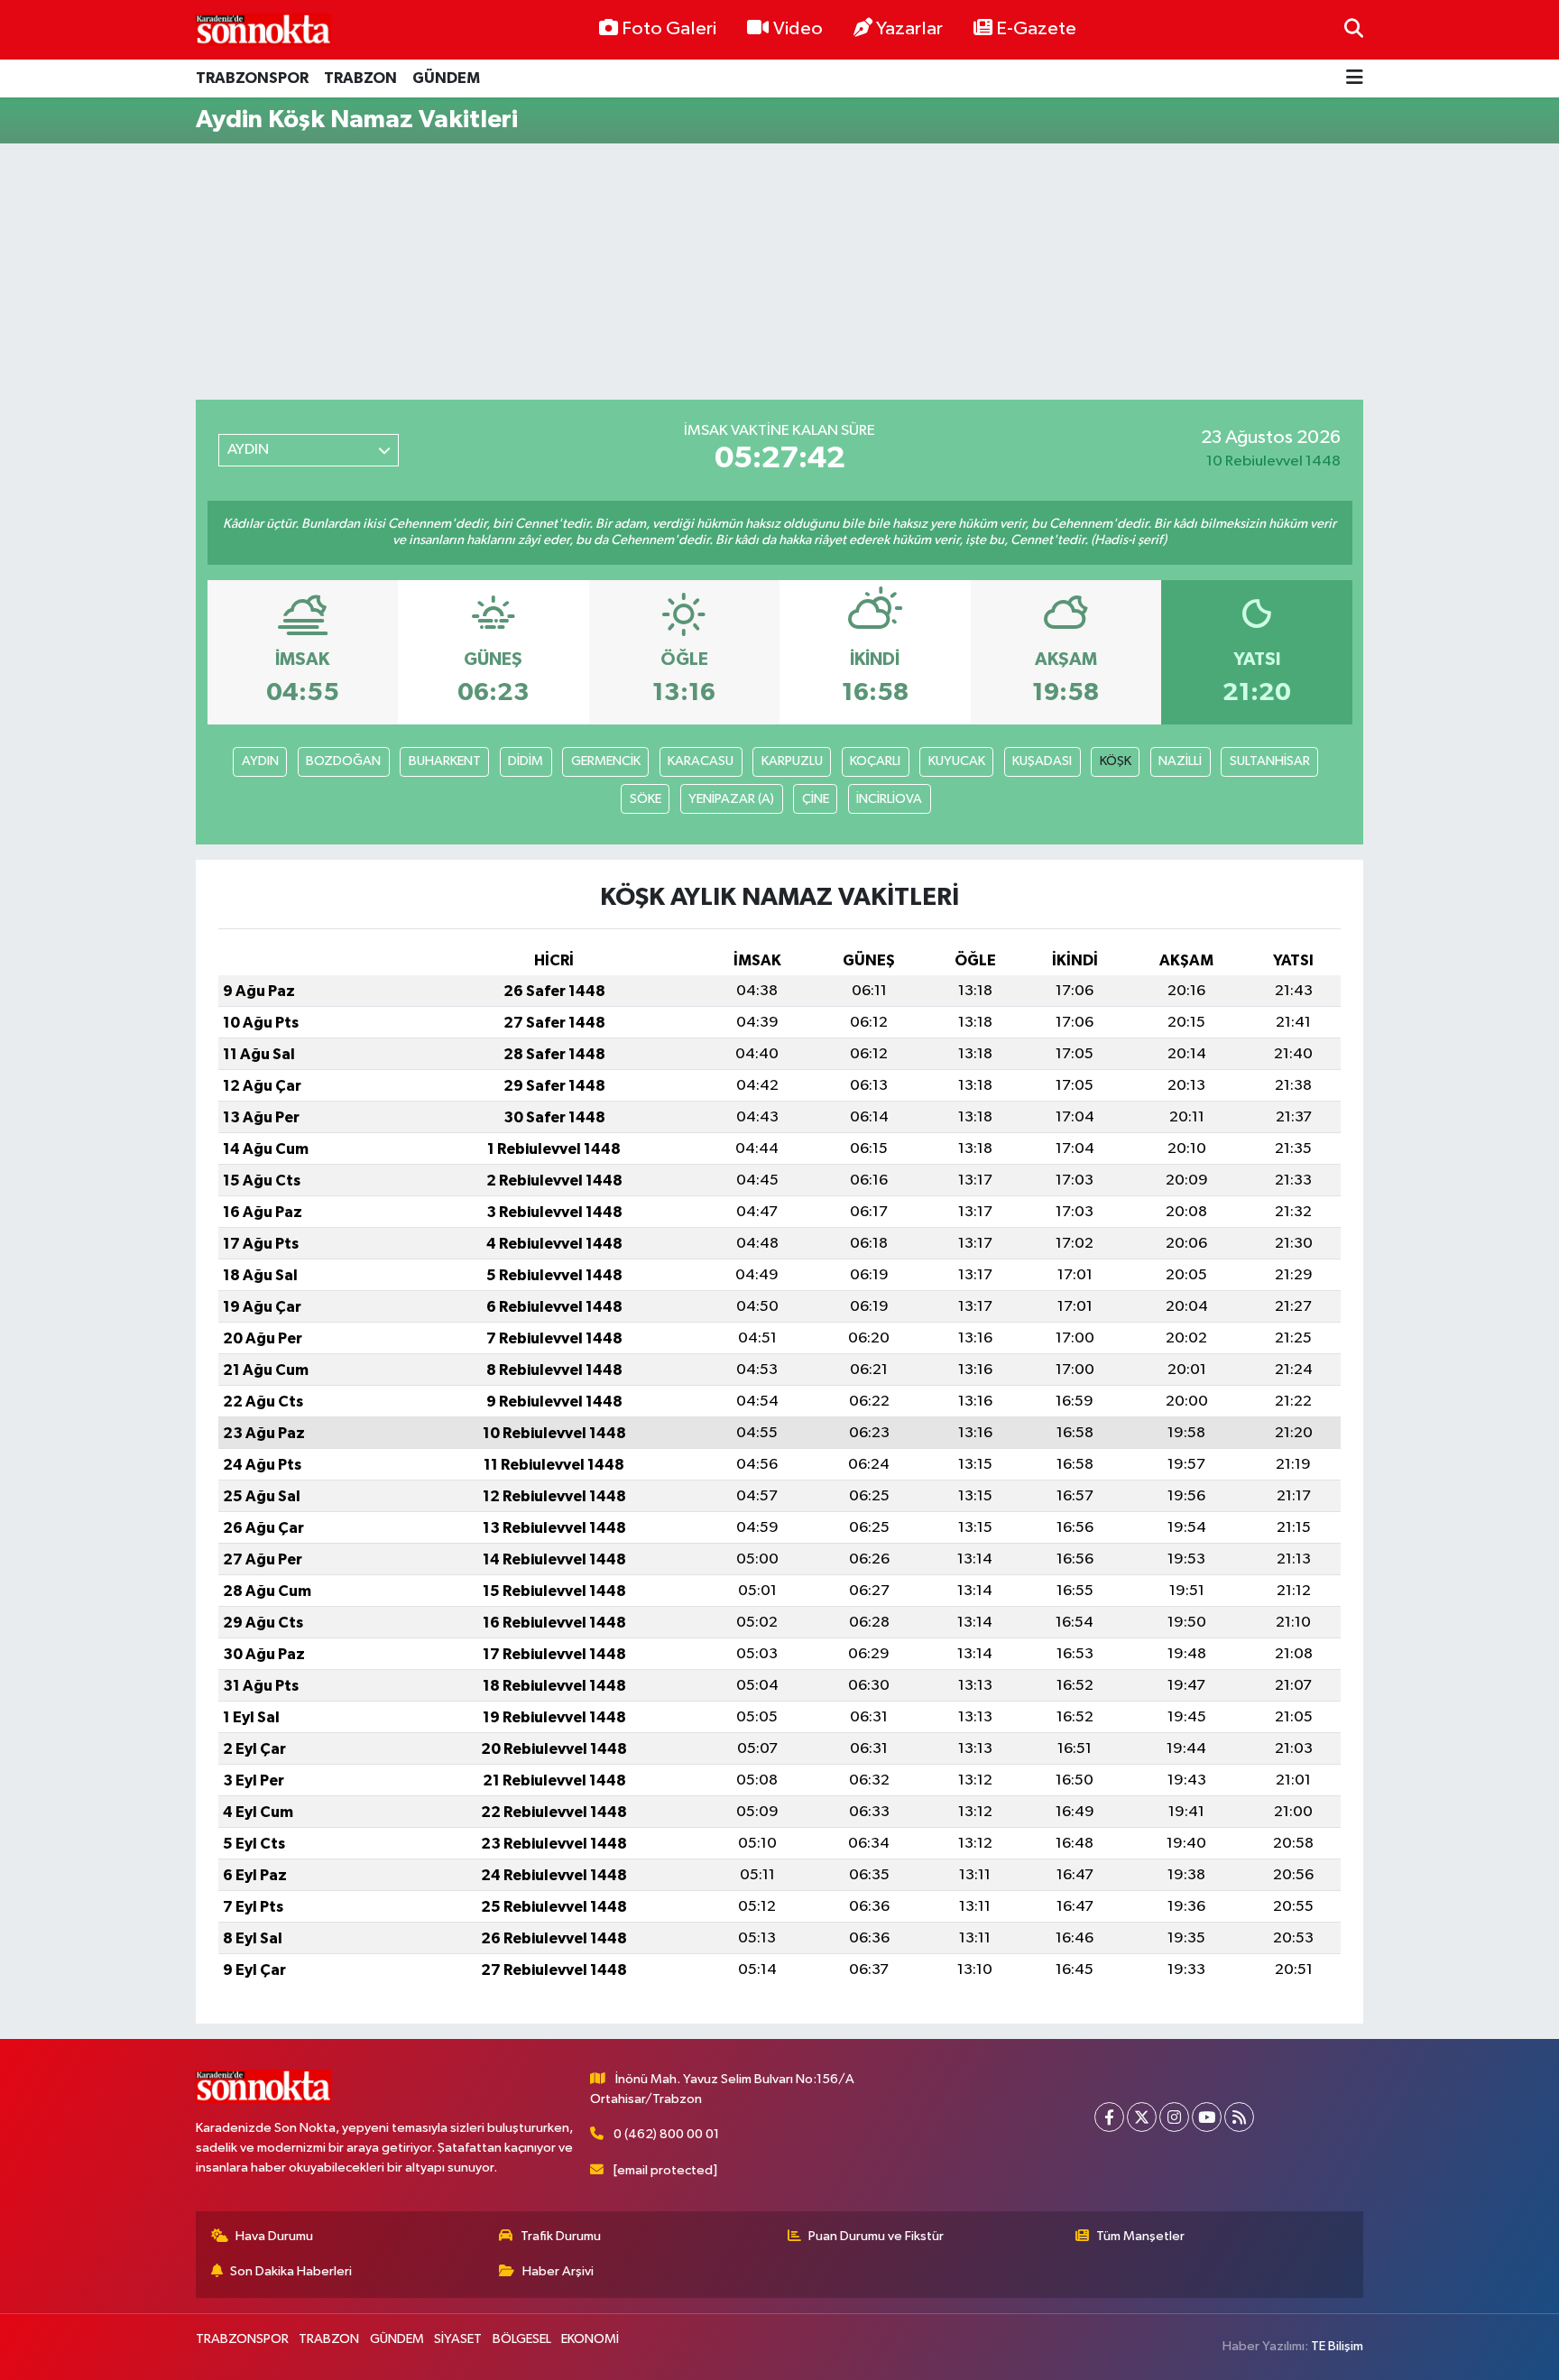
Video (798, 29)
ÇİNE (816, 799)
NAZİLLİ (1180, 761)
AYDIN (260, 761)
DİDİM (526, 761)
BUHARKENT (445, 761)
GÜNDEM (446, 78)
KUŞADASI (1042, 761)
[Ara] (1354, 29)
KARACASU (701, 761)
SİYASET (458, 2339)
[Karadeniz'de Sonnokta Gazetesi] (263, 29)
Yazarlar (909, 29)
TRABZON (360, 78)
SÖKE (646, 799)
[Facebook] (1109, 2117)
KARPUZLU (792, 761)
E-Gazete (1036, 29)
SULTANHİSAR (1270, 761)
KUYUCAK (957, 761)
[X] (1142, 2117)
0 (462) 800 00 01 (666, 2134)
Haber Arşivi (558, 2271)
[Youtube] (1207, 2117)
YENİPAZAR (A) (731, 799)
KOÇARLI (875, 761)
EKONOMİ (590, 2339)
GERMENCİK (606, 761)
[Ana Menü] (1355, 79)
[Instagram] (1174, 2117)
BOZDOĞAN (343, 761)
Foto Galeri (669, 29)
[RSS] (1239, 2117)
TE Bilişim (1337, 2346)
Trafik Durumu (561, 2236)
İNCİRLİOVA (889, 799)
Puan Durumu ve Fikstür (876, 2236)
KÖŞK (1116, 761)
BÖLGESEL (522, 2339)
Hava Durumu (274, 2236)
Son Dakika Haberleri (291, 2271)
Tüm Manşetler (1140, 2236)
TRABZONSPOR (252, 78)
